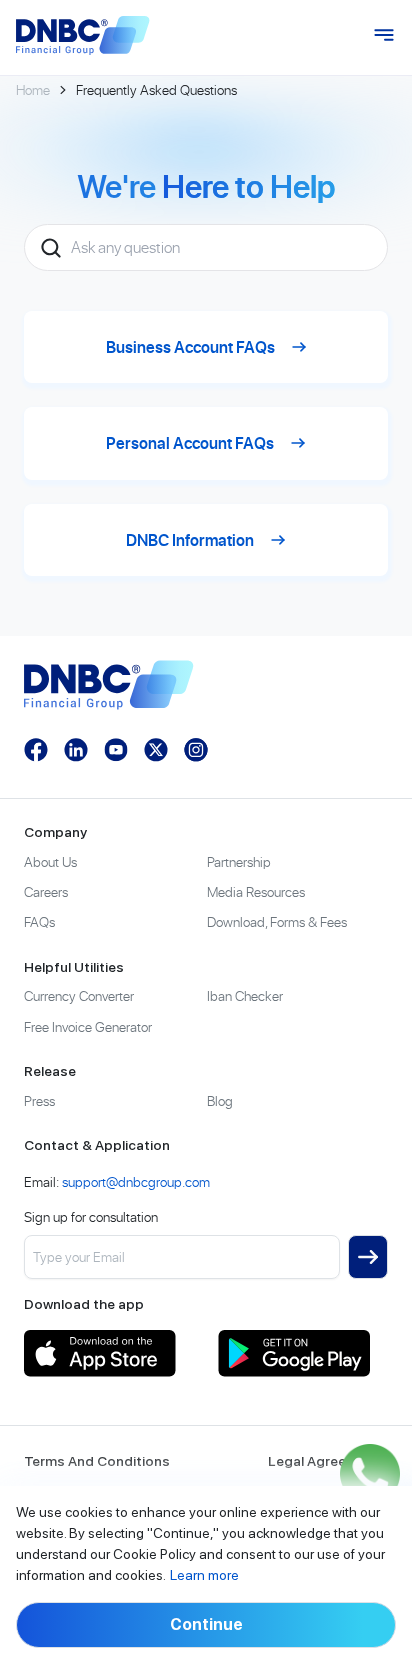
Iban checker (245, 995)
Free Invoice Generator (88, 1026)
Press (39, 1100)
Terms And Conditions (97, 1461)
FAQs (39, 921)
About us (50, 861)
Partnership (239, 861)
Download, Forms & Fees (277, 921)
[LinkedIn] (76, 750)
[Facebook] (36, 750)
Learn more (204, 1575)
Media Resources (256, 891)
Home (33, 89)
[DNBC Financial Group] (83, 35)
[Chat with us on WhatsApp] (370, 1474)
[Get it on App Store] (109, 1353)
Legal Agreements (328, 1461)
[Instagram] (196, 750)
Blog (220, 1100)
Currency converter (79, 995)
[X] (156, 750)
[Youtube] (116, 750)
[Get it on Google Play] (303, 1353)
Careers (46, 891)
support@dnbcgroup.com (136, 1181)
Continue (206, 1624)
